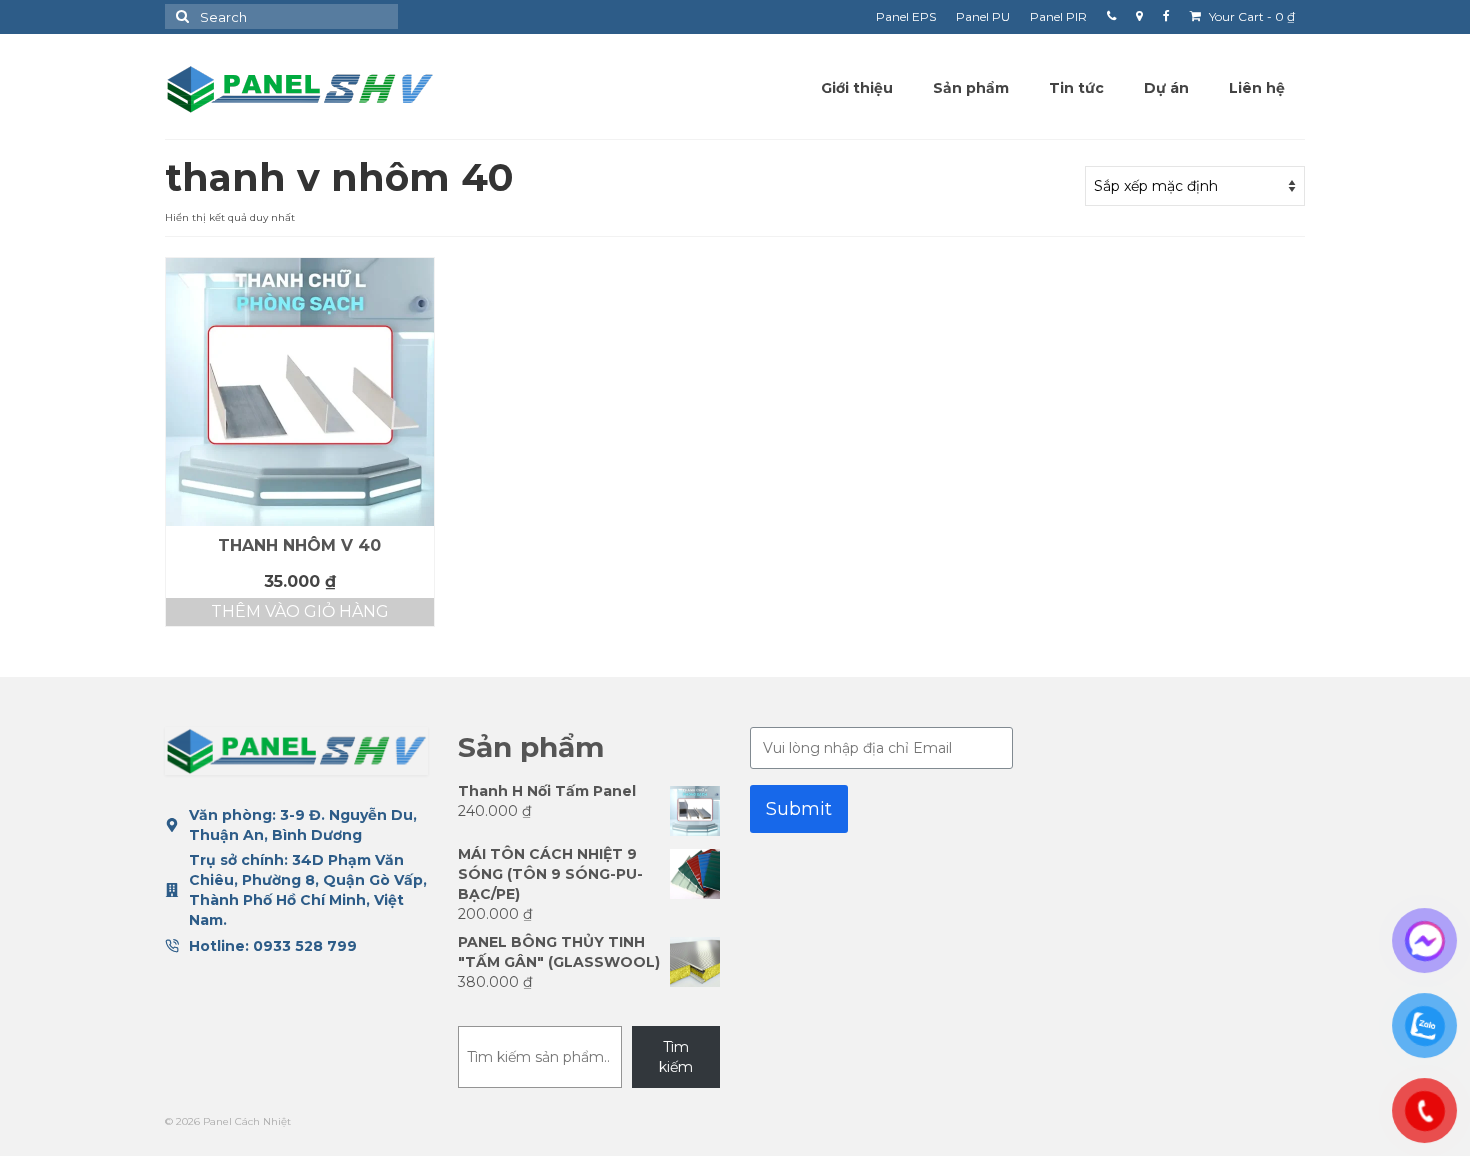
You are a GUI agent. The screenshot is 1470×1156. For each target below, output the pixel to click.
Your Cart (1250, 16)
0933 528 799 (305, 946)
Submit (799, 809)
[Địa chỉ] (1139, 17)
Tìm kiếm (676, 1057)
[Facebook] (1166, 17)
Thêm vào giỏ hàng (300, 611)
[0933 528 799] (1111, 17)
